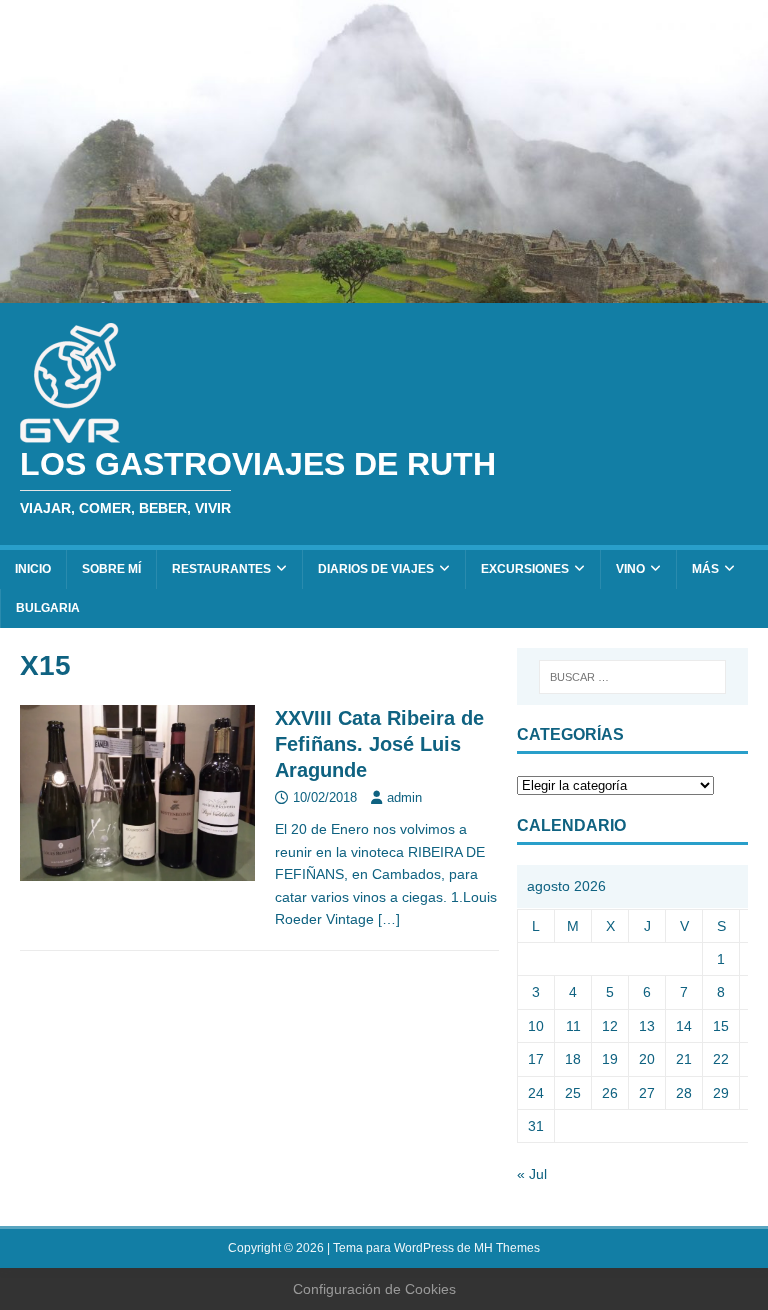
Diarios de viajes (376, 569)
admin (404, 797)
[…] (389, 919)
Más (705, 569)
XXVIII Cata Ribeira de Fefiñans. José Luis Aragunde (379, 744)
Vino (630, 569)
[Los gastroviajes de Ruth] (384, 292)
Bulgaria (48, 608)
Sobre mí (111, 569)
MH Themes (507, 1248)
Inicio (33, 569)
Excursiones (525, 569)
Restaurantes (221, 569)
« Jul (532, 1174)
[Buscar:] (632, 677)
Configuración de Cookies (374, 1289)
